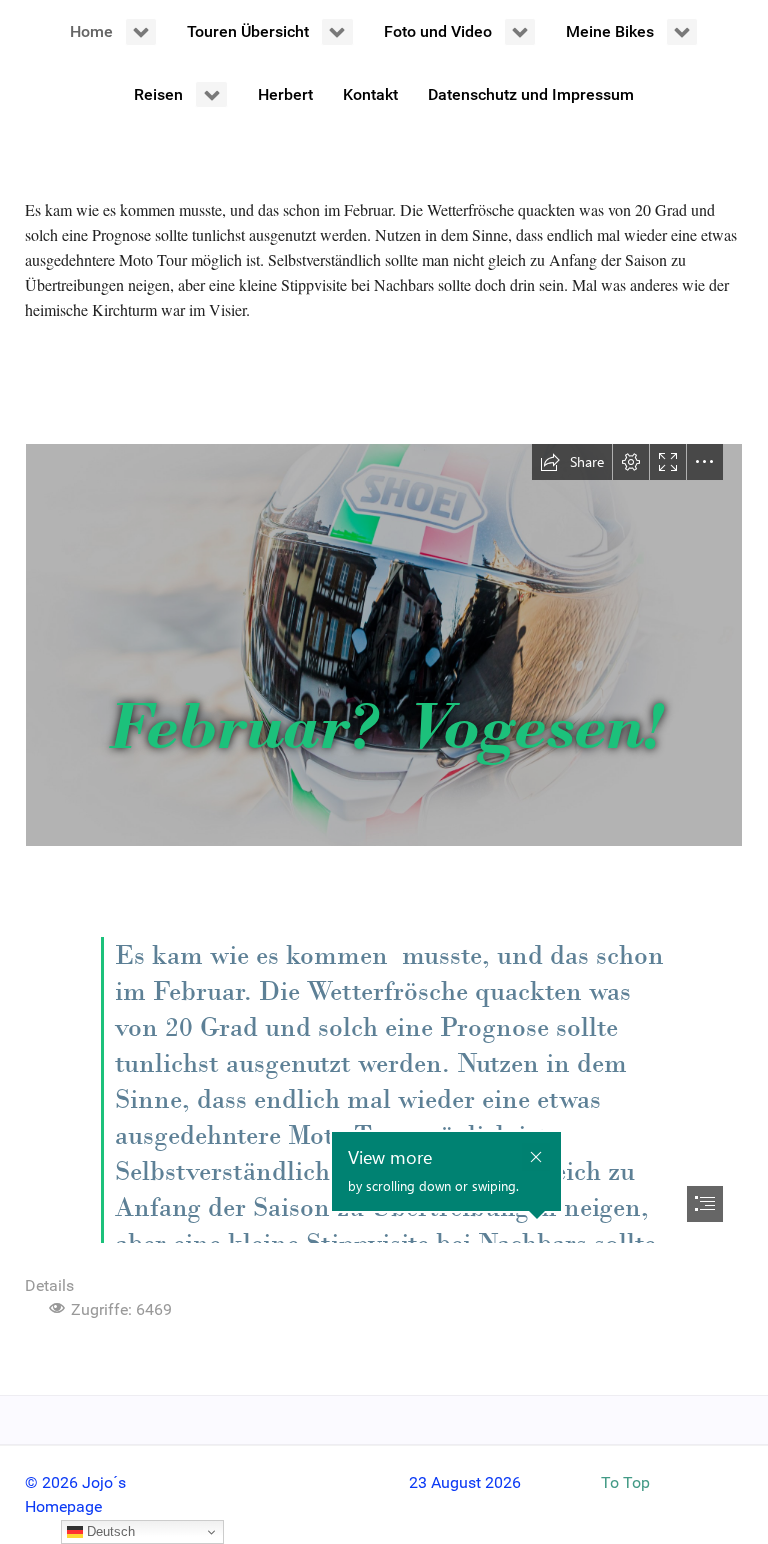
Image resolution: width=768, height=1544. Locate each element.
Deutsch (109, 1531)
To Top (625, 1482)
